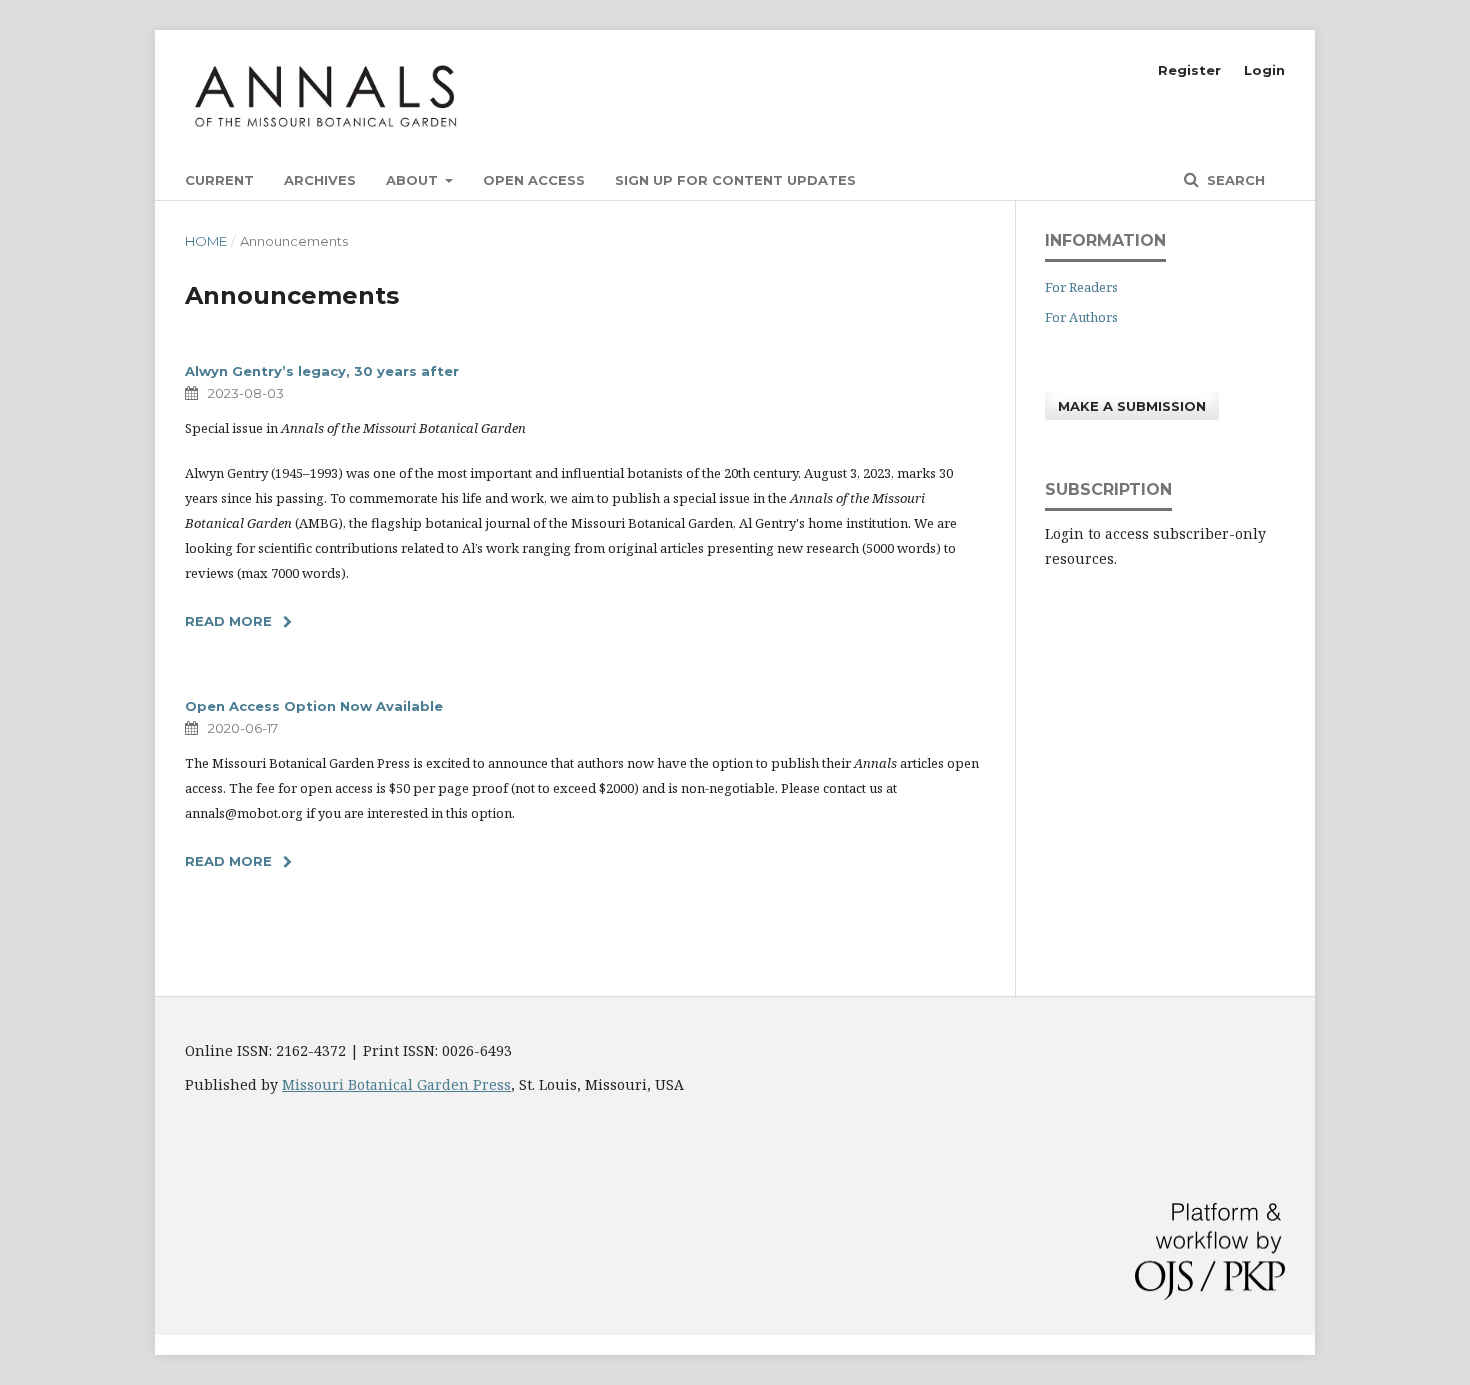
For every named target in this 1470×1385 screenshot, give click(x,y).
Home (206, 241)
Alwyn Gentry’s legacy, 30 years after (322, 371)
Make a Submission (1132, 406)
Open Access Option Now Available (314, 706)
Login (1264, 70)
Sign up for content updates (735, 180)
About (414, 180)
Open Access (534, 180)
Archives (320, 180)
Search (1234, 180)
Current (219, 180)
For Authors (1081, 317)
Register (1189, 70)
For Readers (1081, 287)
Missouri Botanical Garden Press (396, 1084)
